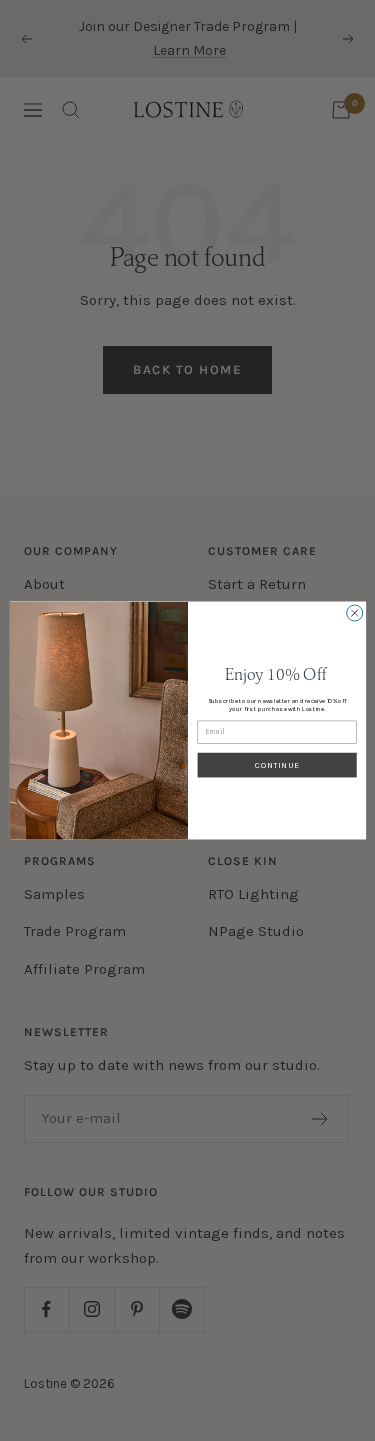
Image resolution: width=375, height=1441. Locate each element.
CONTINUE (276, 765)
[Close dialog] (354, 613)
